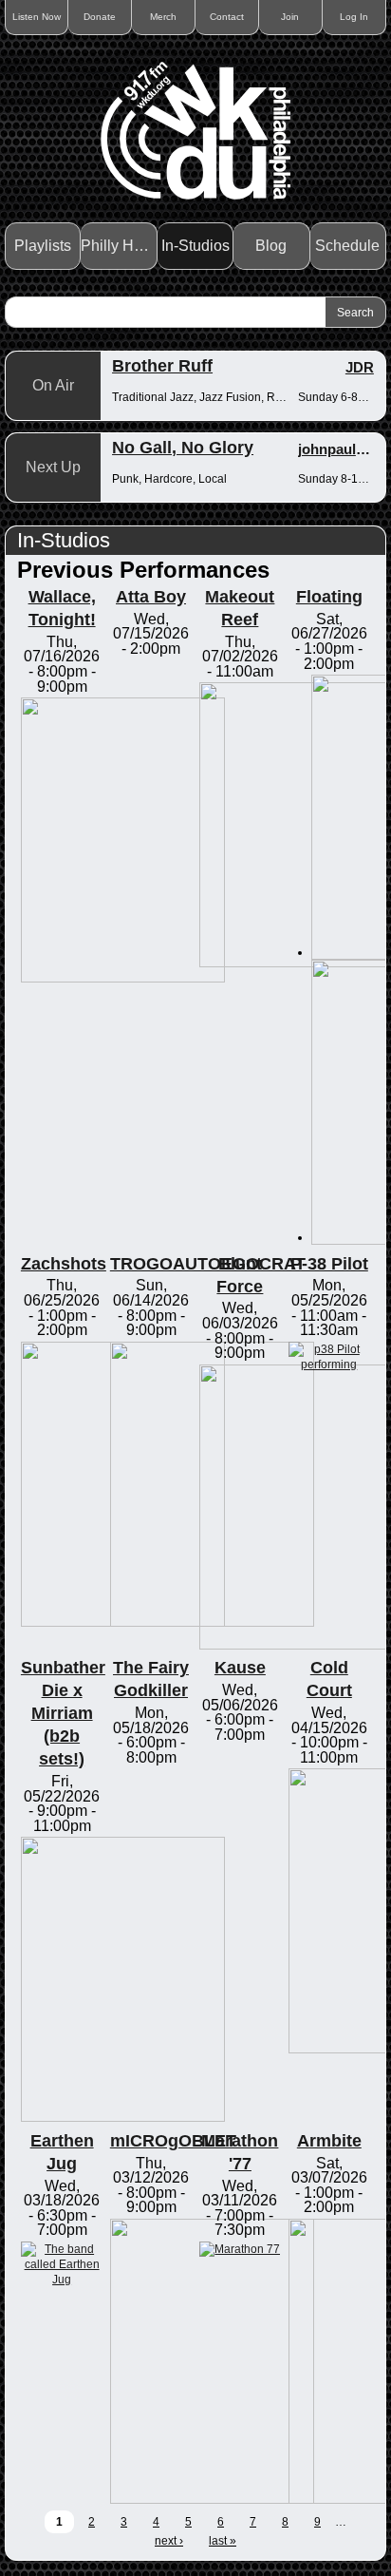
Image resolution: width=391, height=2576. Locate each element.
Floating (329, 597)
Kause (240, 1668)
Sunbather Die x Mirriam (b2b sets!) (63, 1713)
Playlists (43, 246)
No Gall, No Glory (183, 448)
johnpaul (327, 449)
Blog (271, 246)
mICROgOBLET (173, 2141)
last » (223, 2541)
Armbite (329, 2141)
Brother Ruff (162, 366)
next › (169, 2541)
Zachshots (64, 1264)
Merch (163, 17)
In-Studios (195, 246)
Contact (227, 17)
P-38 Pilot (329, 1264)
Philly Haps (119, 246)
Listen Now (37, 17)
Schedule (347, 246)
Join (290, 17)
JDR (360, 367)
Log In (354, 17)
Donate (100, 17)
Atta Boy (151, 597)
